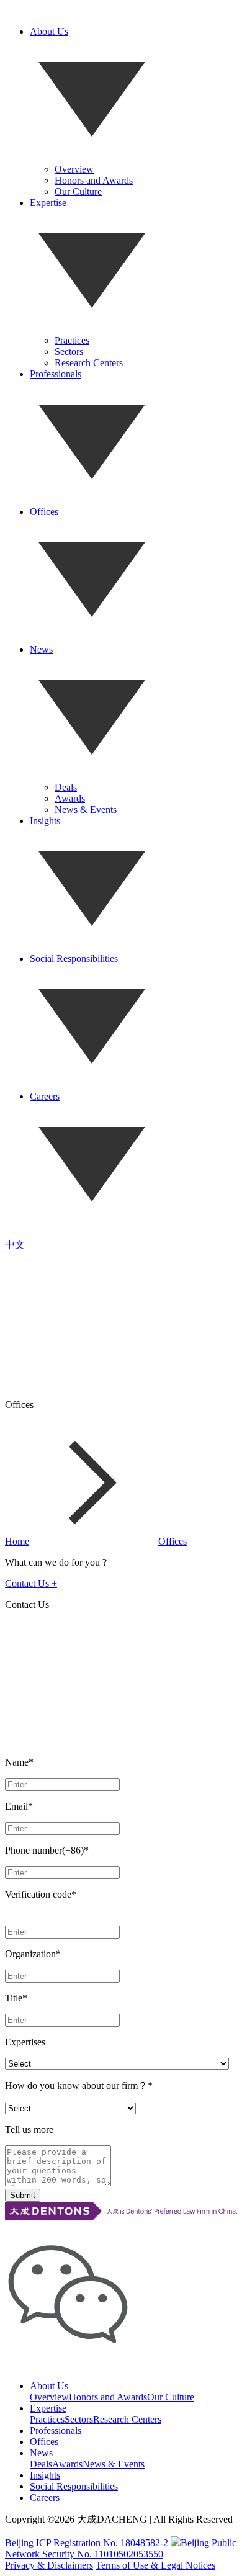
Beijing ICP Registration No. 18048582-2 (87, 2543)
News (41, 649)
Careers (45, 1096)
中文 (15, 1245)
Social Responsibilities (74, 958)
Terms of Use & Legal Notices (155, 2565)
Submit (23, 2195)
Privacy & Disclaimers (49, 2565)
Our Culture (78, 191)
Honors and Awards (94, 180)
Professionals (56, 374)
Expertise (48, 203)
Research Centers (89, 363)
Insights (45, 821)
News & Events (86, 810)
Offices (44, 512)
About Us (49, 31)
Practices (72, 340)
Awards (70, 798)
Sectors (69, 352)
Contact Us (31, 1583)
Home (17, 1541)
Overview (74, 169)
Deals (66, 787)
